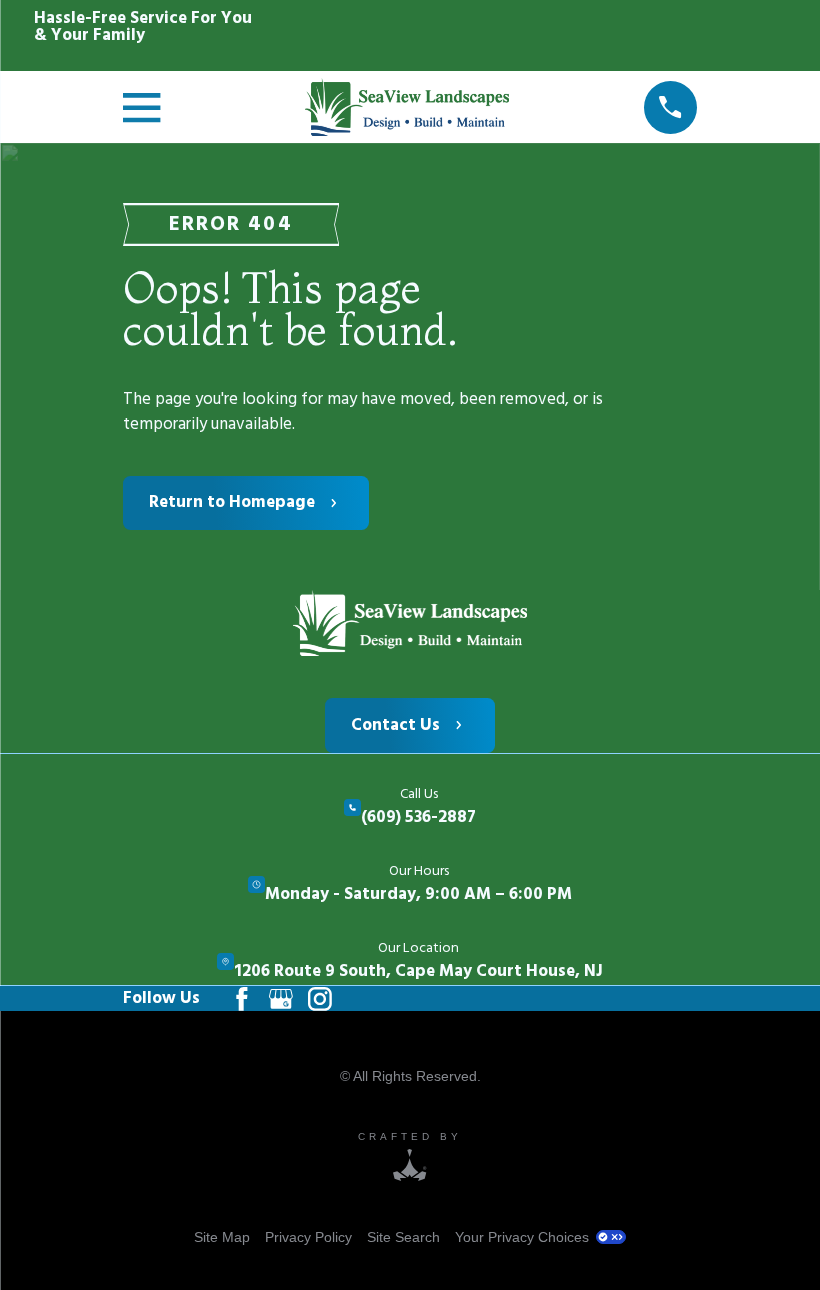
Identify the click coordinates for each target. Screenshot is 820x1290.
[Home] (410, 623)
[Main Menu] (146, 107)
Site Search (403, 1237)
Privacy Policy (308, 1237)
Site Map (222, 1237)
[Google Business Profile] (281, 999)
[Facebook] (242, 999)
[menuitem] (222, 1237)
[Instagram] (320, 999)
